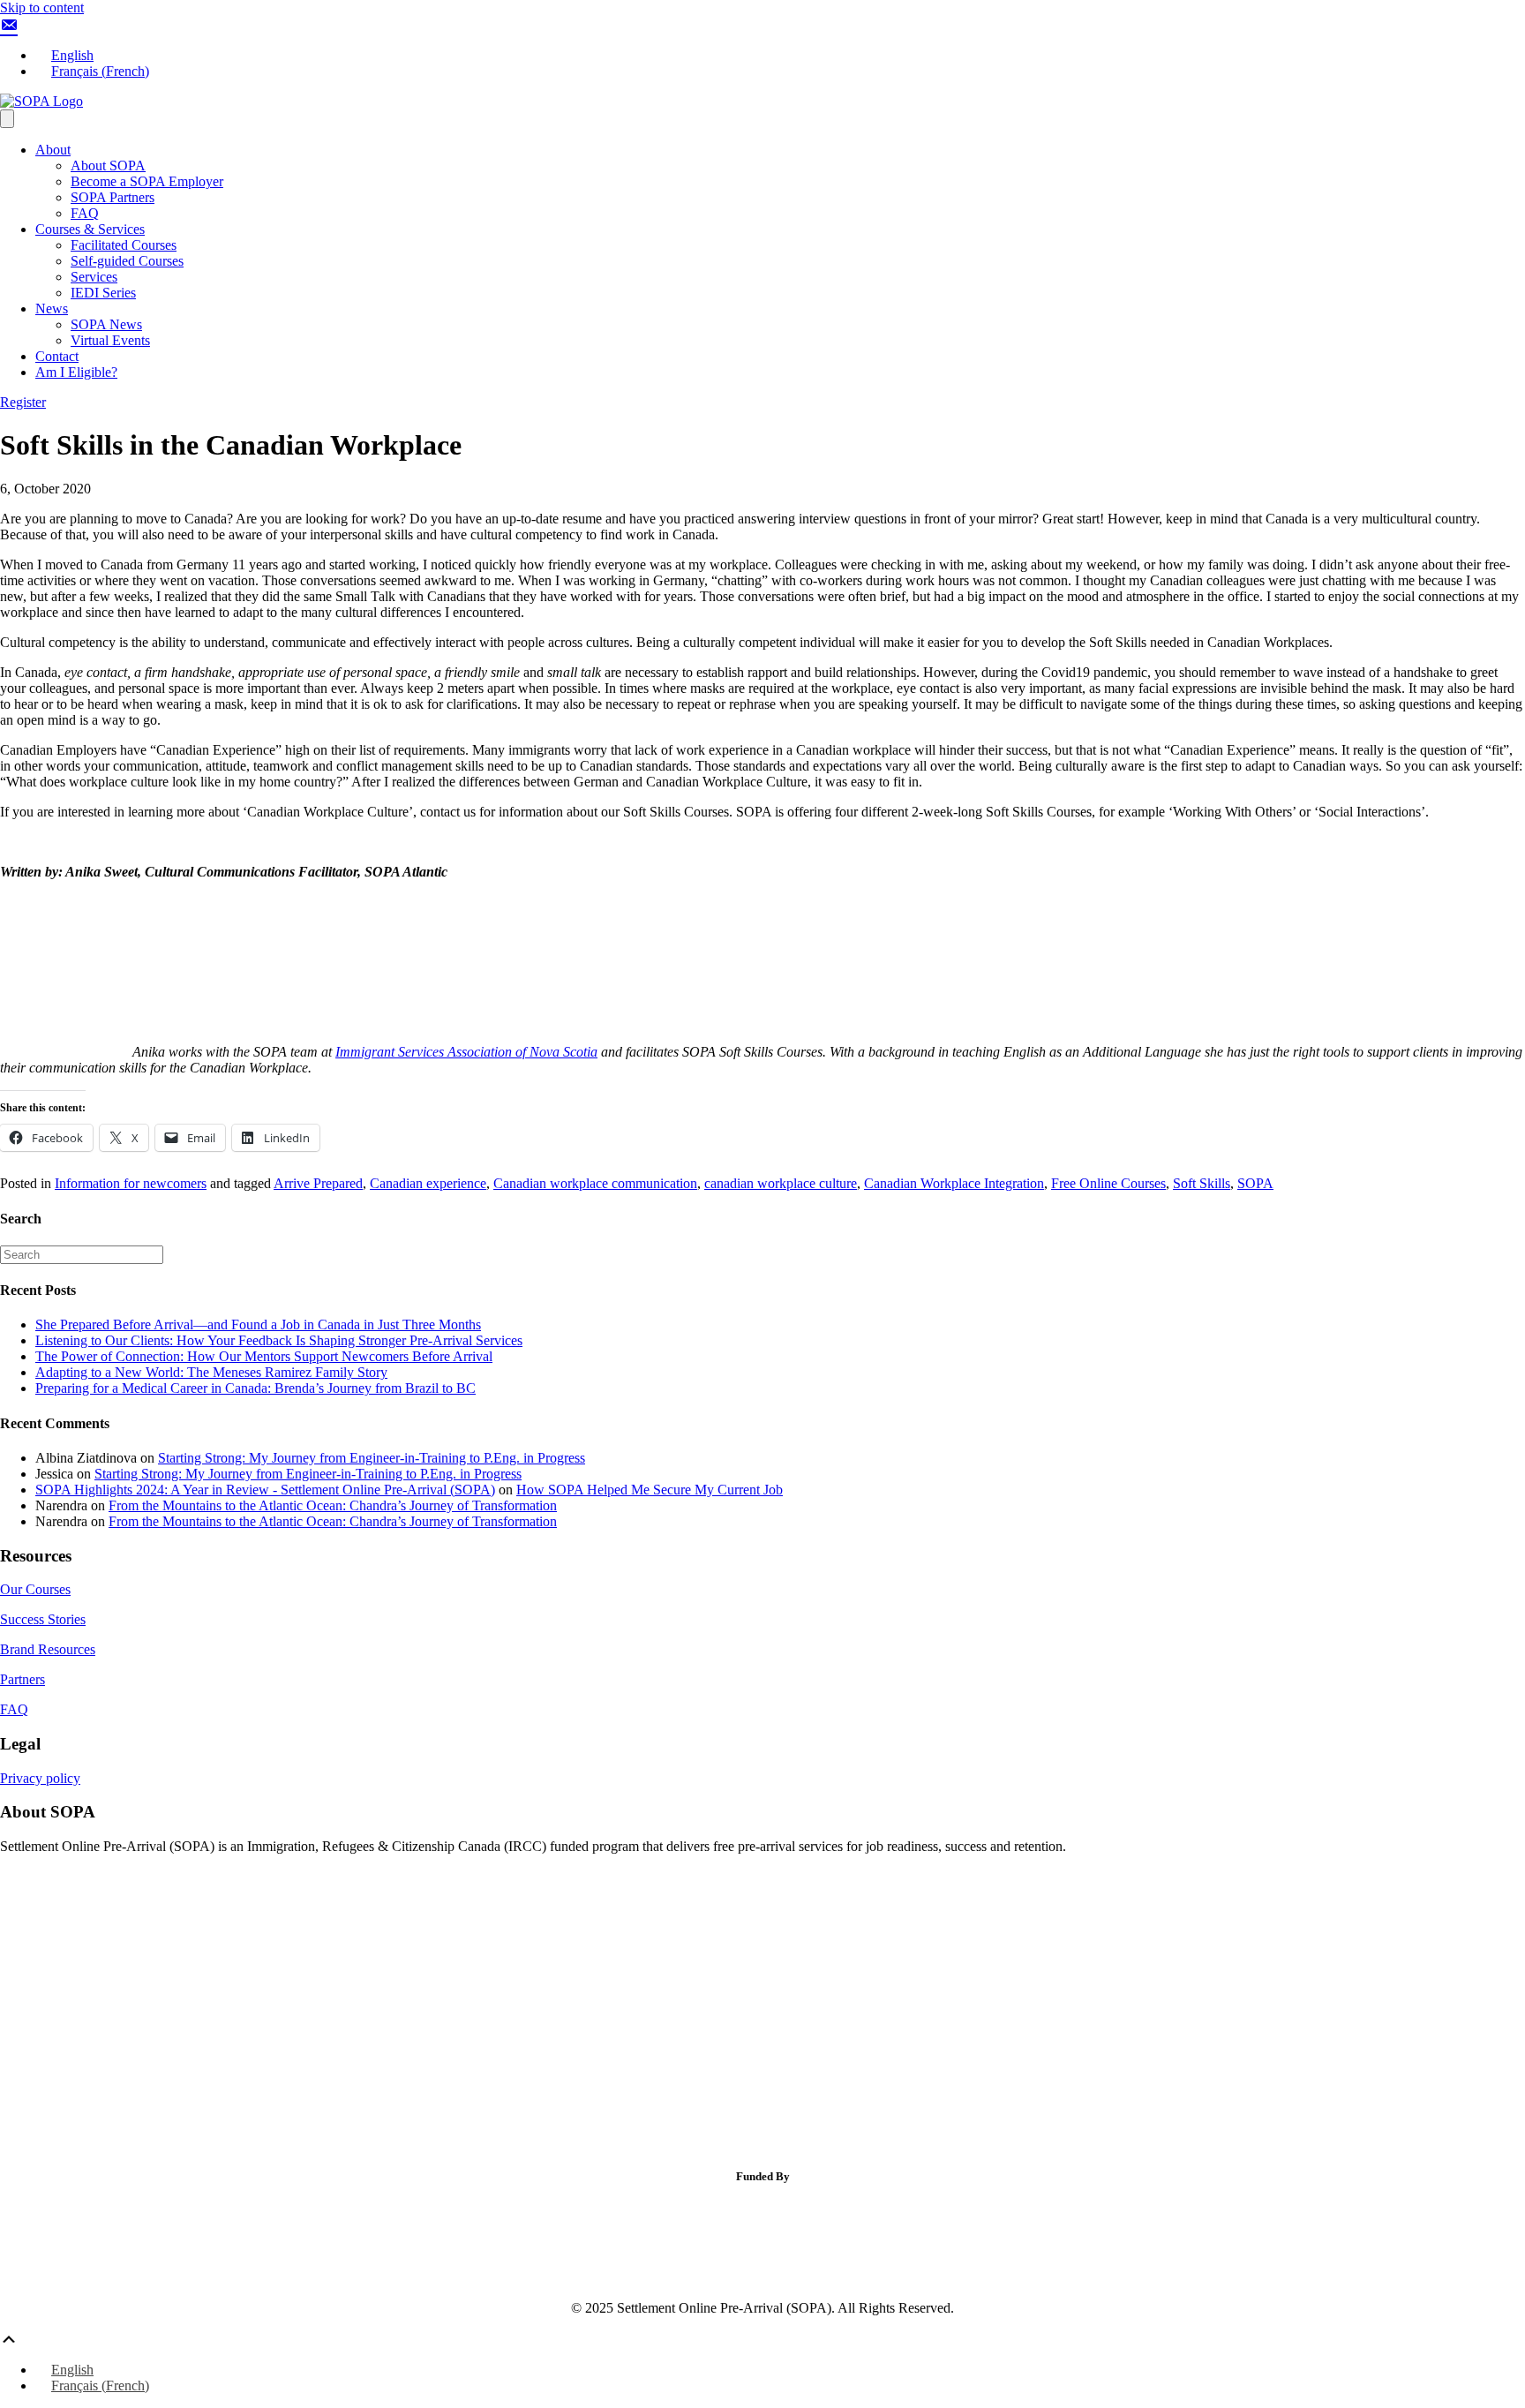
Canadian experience (428, 1183)
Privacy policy (40, 1778)
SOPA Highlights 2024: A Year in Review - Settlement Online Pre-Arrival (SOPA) (265, 1490)
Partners (23, 1679)
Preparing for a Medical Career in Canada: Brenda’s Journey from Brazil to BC (255, 1388)
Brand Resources (48, 1649)
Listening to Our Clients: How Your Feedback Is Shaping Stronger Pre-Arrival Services (279, 1340)
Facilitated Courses (124, 245)
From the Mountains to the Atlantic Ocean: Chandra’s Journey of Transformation (333, 1505)
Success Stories (43, 1619)
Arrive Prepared (318, 1183)
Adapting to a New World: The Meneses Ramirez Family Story (211, 1372)
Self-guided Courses (127, 261)
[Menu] (7, 119)
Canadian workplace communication (595, 1183)
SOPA (1255, 1183)
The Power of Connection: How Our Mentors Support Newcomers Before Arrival (264, 1356)
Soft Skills (1202, 1183)
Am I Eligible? (76, 372)
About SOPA (108, 166)
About (53, 150)
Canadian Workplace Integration (954, 1183)
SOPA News (106, 324)
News (52, 309)
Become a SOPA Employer (147, 181)
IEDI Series (103, 293)
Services (94, 277)
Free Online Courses (1108, 1183)
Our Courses (35, 1589)
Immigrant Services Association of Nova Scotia (466, 1052)
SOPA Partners (113, 197)
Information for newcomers (131, 1183)
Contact (57, 356)
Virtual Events (110, 340)
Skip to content (42, 8)
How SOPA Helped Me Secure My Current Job (650, 1490)
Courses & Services (90, 229)
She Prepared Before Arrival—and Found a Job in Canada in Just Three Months (258, 1324)
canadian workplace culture (781, 1183)
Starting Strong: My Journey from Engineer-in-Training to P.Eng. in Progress (372, 1458)
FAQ (85, 213)
